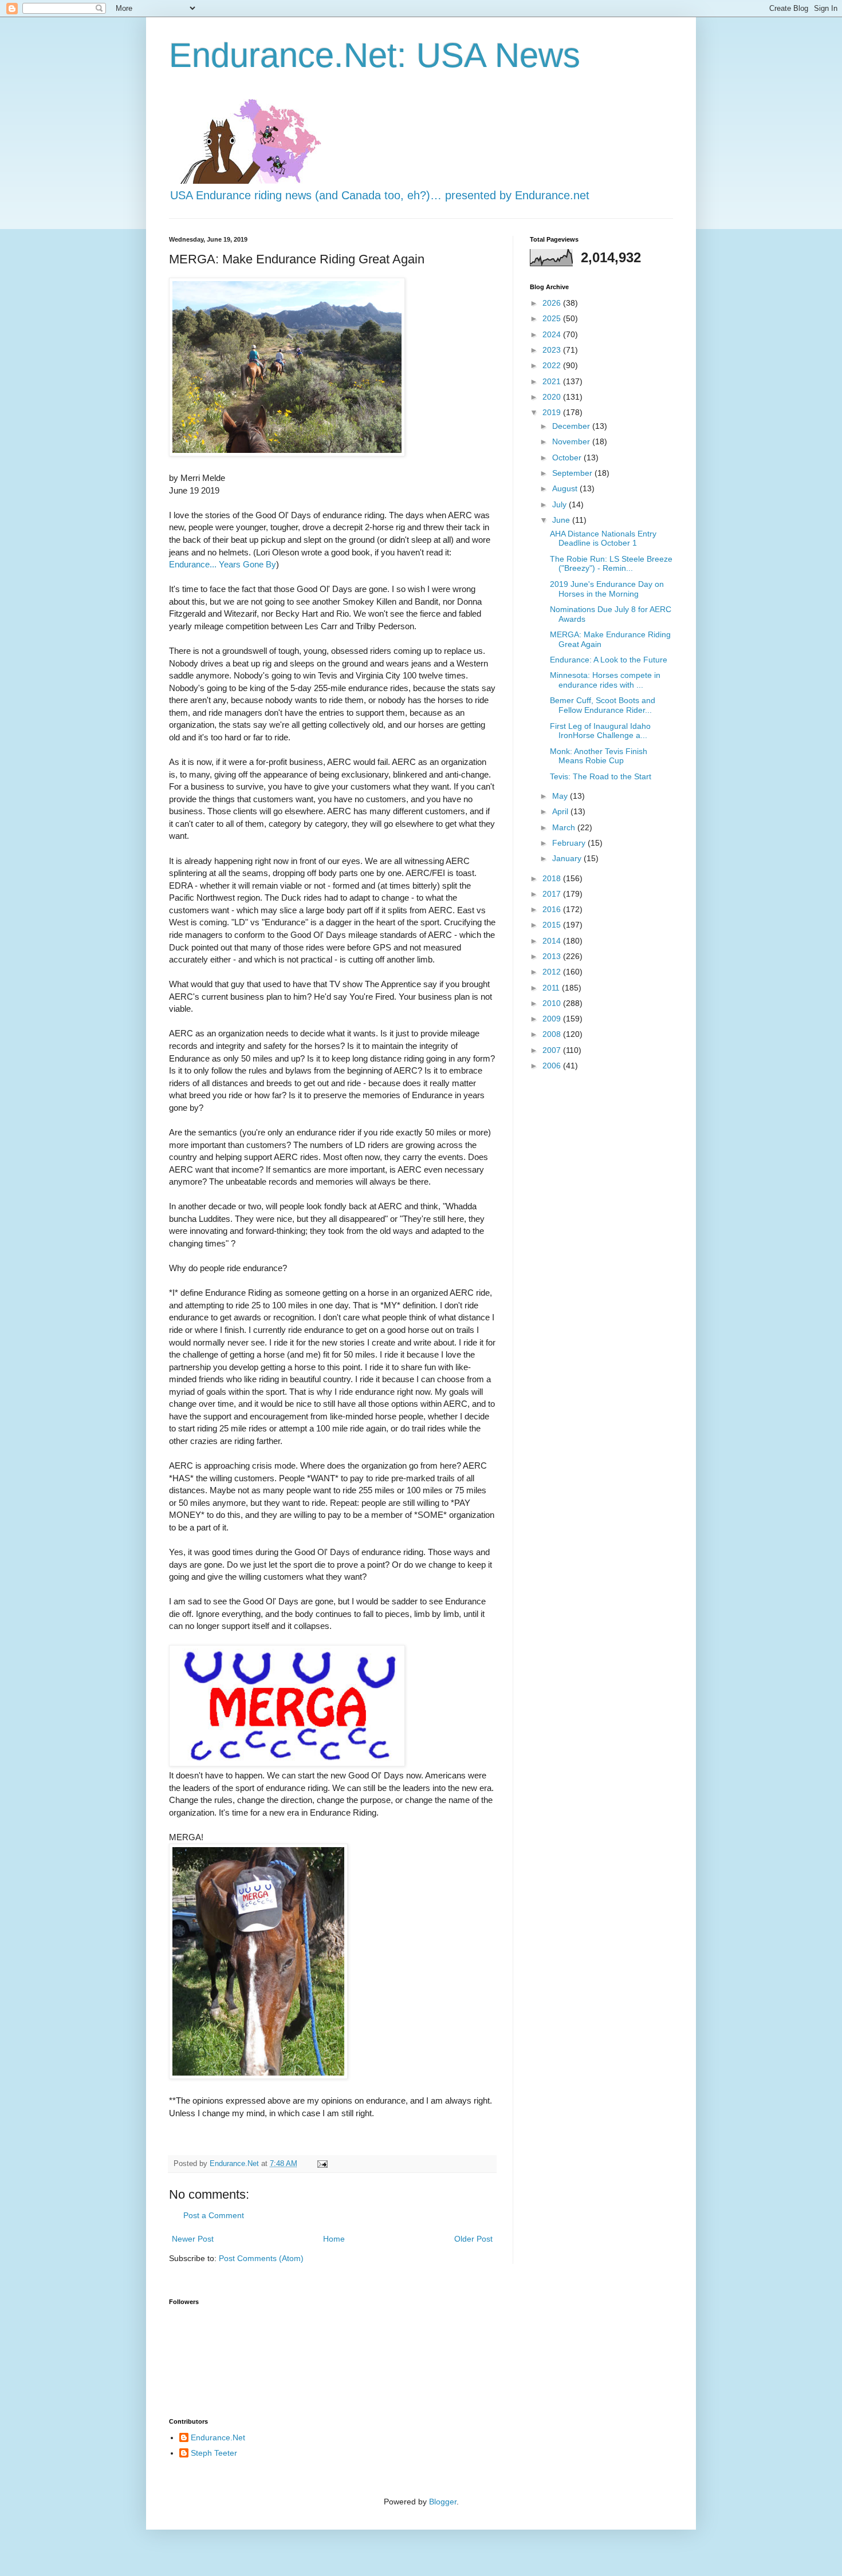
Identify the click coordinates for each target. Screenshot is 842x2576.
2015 (553, 925)
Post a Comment (214, 2215)
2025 (553, 318)
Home (334, 2239)
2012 (553, 972)
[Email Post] (322, 2164)
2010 (553, 1003)
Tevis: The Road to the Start (601, 776)
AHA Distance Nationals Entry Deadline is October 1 (603, 539)
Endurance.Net (218, 2437)
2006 (553, 1066)
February (570, 843)
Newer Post (193, 2239)
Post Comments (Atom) (261, 2258)
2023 (553, 350)
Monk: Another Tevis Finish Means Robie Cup (599, 756)
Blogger (443, 2502)
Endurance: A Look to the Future (609, 660)
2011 (552, 988)
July (560, 504)
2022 (553, 365)
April (561, 811)
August (566, 488)
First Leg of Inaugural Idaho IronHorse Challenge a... (600, 731)
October (568, 457)
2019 (553, 412)
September (573, 473)
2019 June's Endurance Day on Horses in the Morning (607, 589)
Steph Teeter (214, 2453)
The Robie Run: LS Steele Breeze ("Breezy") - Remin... (611, 564)
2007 (553, 1050)
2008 (553, 1034)
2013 (553, 956)
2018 (553, 878)
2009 (553, 1019)
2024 (553, 334)
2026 (553, 303)
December (572, 426)
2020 (553, 397)
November (572, 441)
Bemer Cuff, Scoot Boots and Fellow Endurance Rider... (603, 705)
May (561, 796)
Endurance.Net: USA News (375, 55)
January (568, 858)
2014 (553, 941)
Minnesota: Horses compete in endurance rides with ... (605, 680)
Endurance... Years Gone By (223, 564)
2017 (553, 894)
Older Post (473, 2239)
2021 (553, 381)
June (562, 520)
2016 (553, 909)
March (565, 827)
